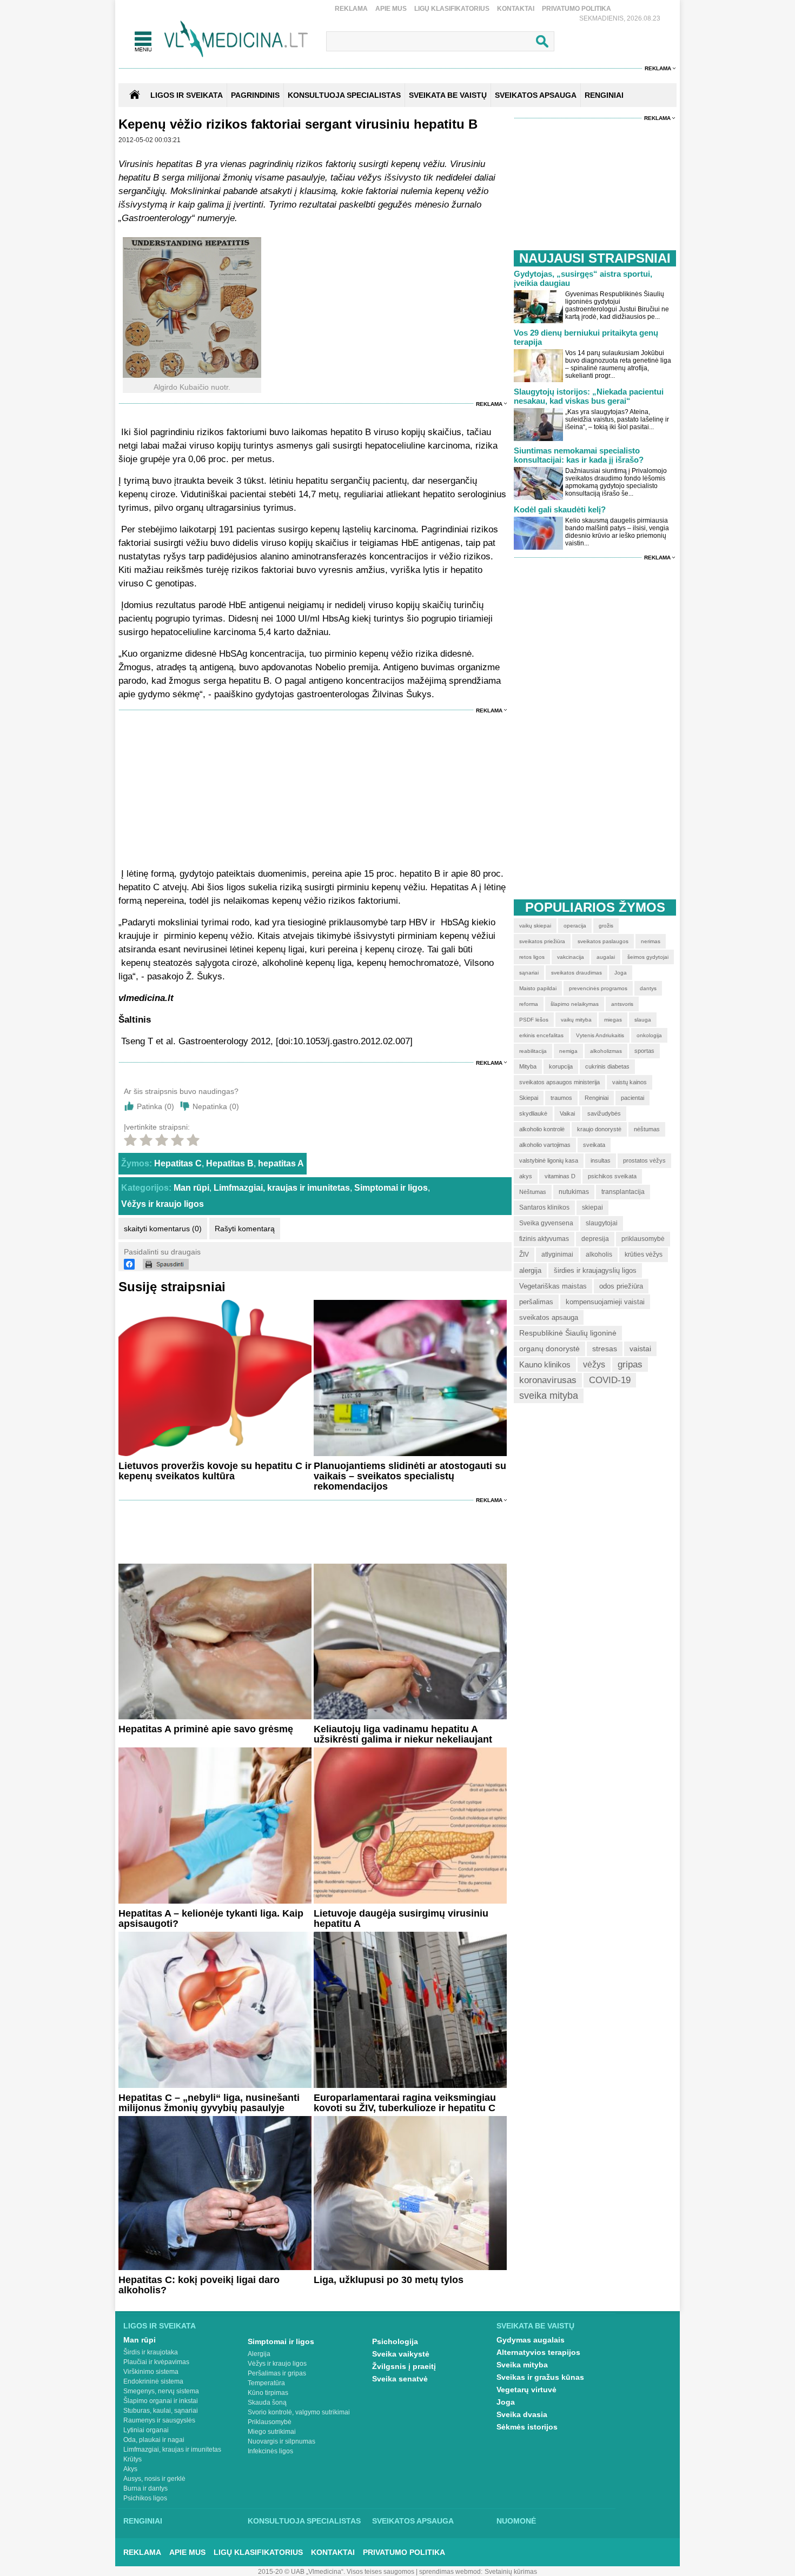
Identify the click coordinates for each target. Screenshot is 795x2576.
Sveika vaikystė (401, 2354)
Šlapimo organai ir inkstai (161, 2401)
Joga (506, 2402)
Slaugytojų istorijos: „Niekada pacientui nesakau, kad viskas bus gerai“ (589, 396)
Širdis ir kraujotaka (151, 2352)
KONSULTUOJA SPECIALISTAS (344, 95)
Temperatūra (266, 2383)
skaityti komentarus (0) (163, 1229)
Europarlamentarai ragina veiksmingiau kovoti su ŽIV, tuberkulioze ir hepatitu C (405, 2103)
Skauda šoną (267, 2403)
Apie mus (391, 9)
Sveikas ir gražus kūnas (540, 2377)
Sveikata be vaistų (535, 2326)
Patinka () (155, 1106)
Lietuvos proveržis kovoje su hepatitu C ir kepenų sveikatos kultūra (215, 1471)
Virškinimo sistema (151, 2372)
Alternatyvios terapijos (538, 2352)
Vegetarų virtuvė (526, 2390)
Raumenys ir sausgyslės (159, 2420)
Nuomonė (516, 2521)
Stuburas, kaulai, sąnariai (161, 2411)
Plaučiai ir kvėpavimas (156, 2362)
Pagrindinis (255, 95)
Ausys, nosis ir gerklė (154, 2479)
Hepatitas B (230, 1163)
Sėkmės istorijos (527, 2427)
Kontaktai (516, 9)
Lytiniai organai (146, 2430)
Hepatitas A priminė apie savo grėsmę (206, 1729)
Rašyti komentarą (245, 1229)
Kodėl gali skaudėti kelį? (560, 509)
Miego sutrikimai (272, 2432)
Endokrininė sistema (153, 2381)
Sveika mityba (522, 2365)
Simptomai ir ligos (391, 1188)
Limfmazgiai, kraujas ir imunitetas (282, 1188)
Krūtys (132, 2459)
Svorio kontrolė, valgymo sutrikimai (299, 2412)
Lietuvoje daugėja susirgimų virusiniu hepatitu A (401, 1918)
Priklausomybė (270, 2422)
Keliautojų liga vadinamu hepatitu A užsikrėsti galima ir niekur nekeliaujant (403, 1734)
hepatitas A (281, 1163)
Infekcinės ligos (270, 2451)
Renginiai (143, 2521)
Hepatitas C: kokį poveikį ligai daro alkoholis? (199, 2285)
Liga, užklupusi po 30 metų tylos (389, 2280)
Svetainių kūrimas (511, 2572)
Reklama (351, 9)
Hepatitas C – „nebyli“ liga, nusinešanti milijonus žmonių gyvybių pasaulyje (209, 2103)
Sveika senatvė (400, 2379)
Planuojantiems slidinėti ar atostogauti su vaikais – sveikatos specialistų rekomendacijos (410, 1476)
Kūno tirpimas (268, 2393)
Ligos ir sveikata (187, 95)
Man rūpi (191, 1188)
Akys (130, 2469)
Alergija (259, 2354)
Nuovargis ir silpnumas (281, 2441)
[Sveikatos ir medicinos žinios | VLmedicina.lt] (236, 39)
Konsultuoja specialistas (304, 2521)
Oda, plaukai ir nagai (154, 2440)
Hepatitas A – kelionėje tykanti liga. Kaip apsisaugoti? (211, 1918)
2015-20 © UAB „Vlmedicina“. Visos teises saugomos (336, 2572)
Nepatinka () (216, 1106)
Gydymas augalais (531, 2340)
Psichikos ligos (145, 2498)
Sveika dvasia (522, 2414)
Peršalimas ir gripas (277, 2373)
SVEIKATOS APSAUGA (536, 95)
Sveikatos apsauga (413, 2521)
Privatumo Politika (577, 9)
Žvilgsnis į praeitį (404, 2366)
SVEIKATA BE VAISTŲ (448, 95)
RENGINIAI (604, 95)
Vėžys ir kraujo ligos (163, 1204)
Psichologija (395, 2341)
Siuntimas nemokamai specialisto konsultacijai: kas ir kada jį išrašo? (579, 455)
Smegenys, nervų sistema (161, 2391)
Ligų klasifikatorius (452, 9)
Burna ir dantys (145, 2488)
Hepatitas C (178, 1163)
